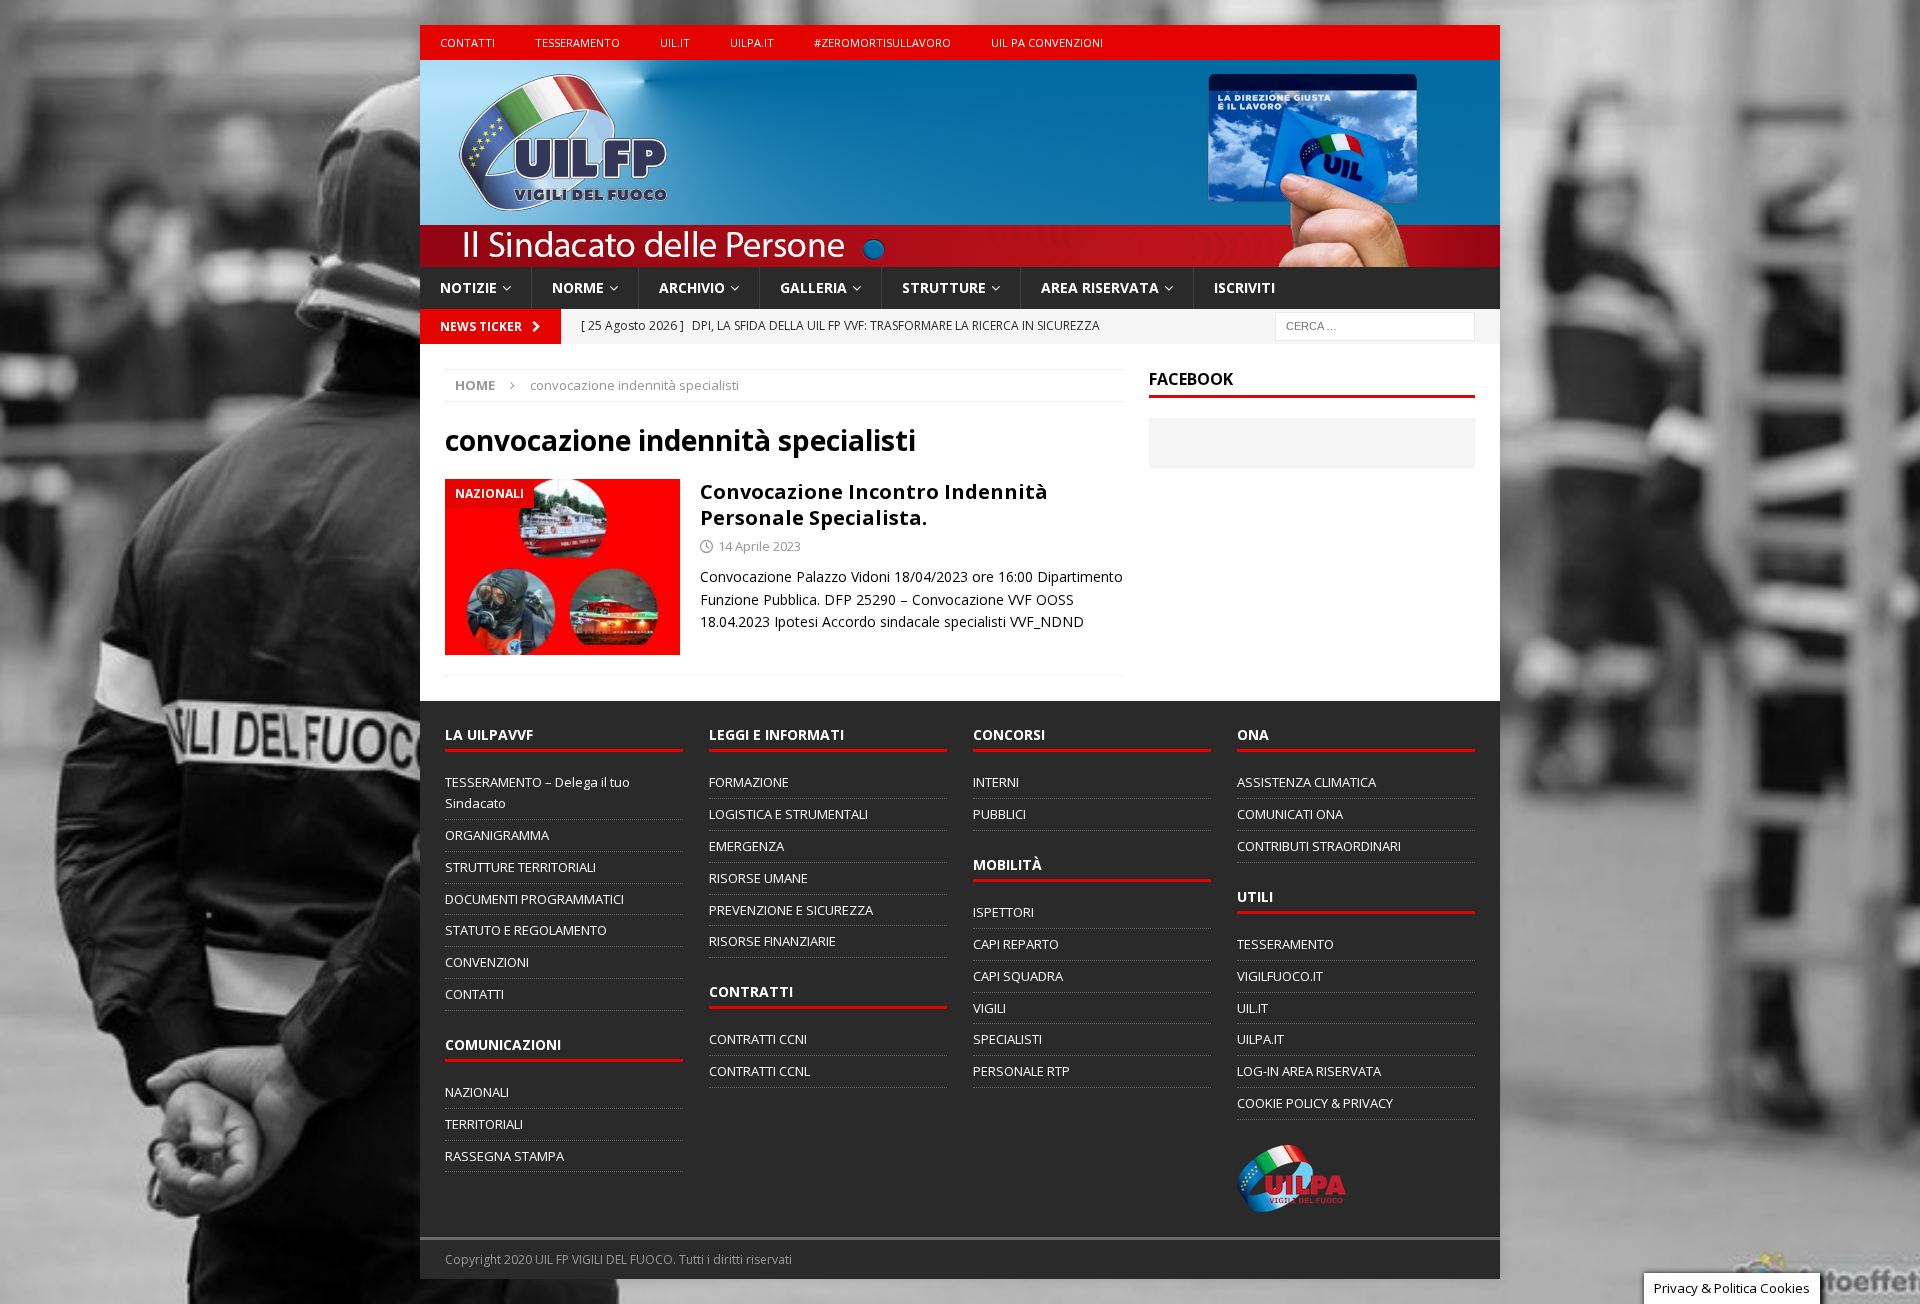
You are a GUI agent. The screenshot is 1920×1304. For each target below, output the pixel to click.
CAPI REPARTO (1016, 944)
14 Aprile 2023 (759, 546)
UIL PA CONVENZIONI (1047, 42)
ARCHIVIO (692, 287)
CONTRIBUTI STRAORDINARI (1319, 846)
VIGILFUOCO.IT (1280, 976)
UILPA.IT (752, 42)
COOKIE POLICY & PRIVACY (1315, 1103)
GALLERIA (813, 287)
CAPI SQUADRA (1018, 976)
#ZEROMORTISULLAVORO (882, 42)
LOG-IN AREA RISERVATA (1309, 1071)
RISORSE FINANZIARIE (772, 941)
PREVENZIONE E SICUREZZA (791, 910)
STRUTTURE (944, 287)
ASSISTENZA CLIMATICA (1306, 782)
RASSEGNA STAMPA (504, 1156)
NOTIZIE (468, 287)
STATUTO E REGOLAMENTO (526, 930)
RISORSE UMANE (758, 878)
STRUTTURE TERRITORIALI (520, 867)
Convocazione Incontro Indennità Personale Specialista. (874, 504)
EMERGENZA (746, 846)
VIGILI (989, 1008)
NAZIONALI (477, 1092)
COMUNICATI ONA (1290, 814)
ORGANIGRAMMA (497, 835)
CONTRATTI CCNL (759, 1071)
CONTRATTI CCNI (758, 1039)
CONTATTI (467, 42)
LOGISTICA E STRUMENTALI (788, 814)
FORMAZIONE (749, 782)
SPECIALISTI (1007, 1039)
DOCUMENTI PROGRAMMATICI (534, 899)
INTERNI (996, 782)
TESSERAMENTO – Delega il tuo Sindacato (537, 792)
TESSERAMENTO (577, 42)
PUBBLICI (999, 814)
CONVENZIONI (487, 962)
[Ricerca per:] (1375, 325)
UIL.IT (675, 42)
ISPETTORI (1003, 912)
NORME (578, 287)
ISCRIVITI (1244, 287)
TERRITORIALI (484, 1124)
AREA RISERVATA (1100, 287)
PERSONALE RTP (1021, 1071)
